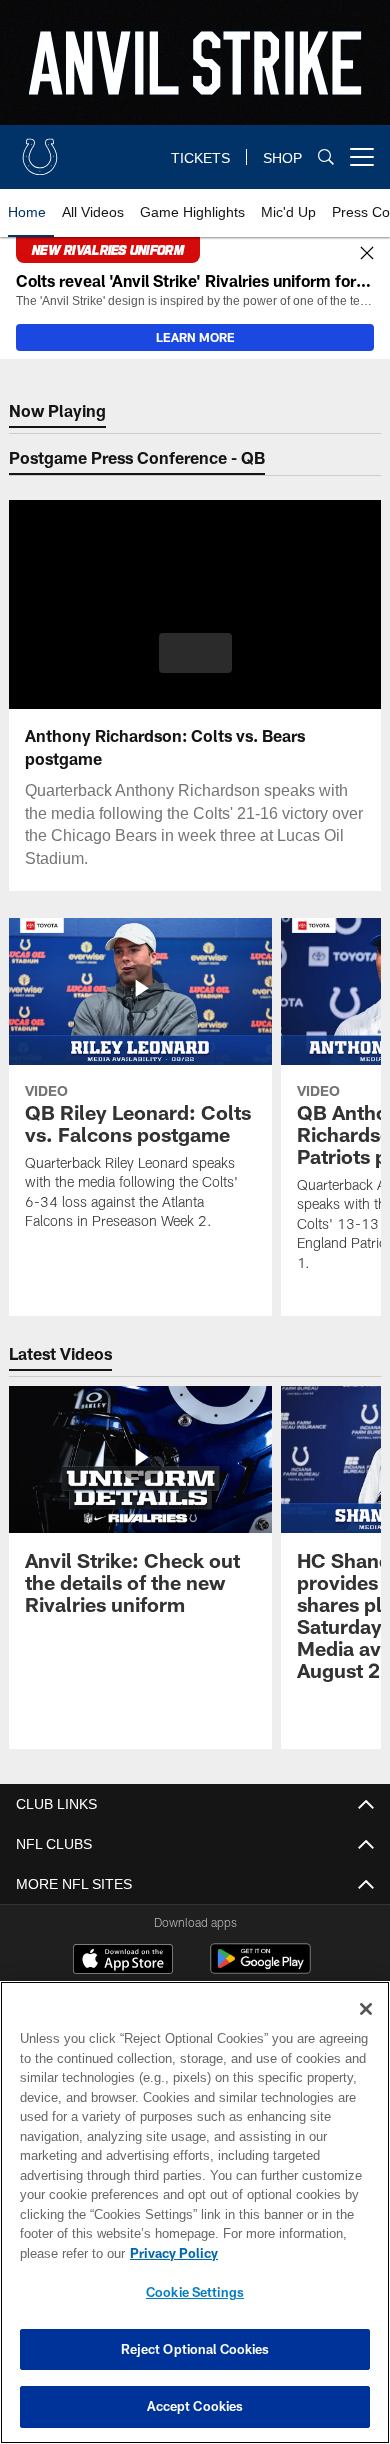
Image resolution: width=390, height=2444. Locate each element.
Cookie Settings (195, 2292)
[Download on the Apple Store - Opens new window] (123, 1961)
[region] (195, 2212)
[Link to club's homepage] (40, 149)
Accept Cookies (195, 2406)
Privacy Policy (170, 2253)
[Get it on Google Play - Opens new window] (260, 1968)
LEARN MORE (195, 337)
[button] (195, 653)
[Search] (326, 157)
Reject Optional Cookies (195, 2349)
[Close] (367, 254)
